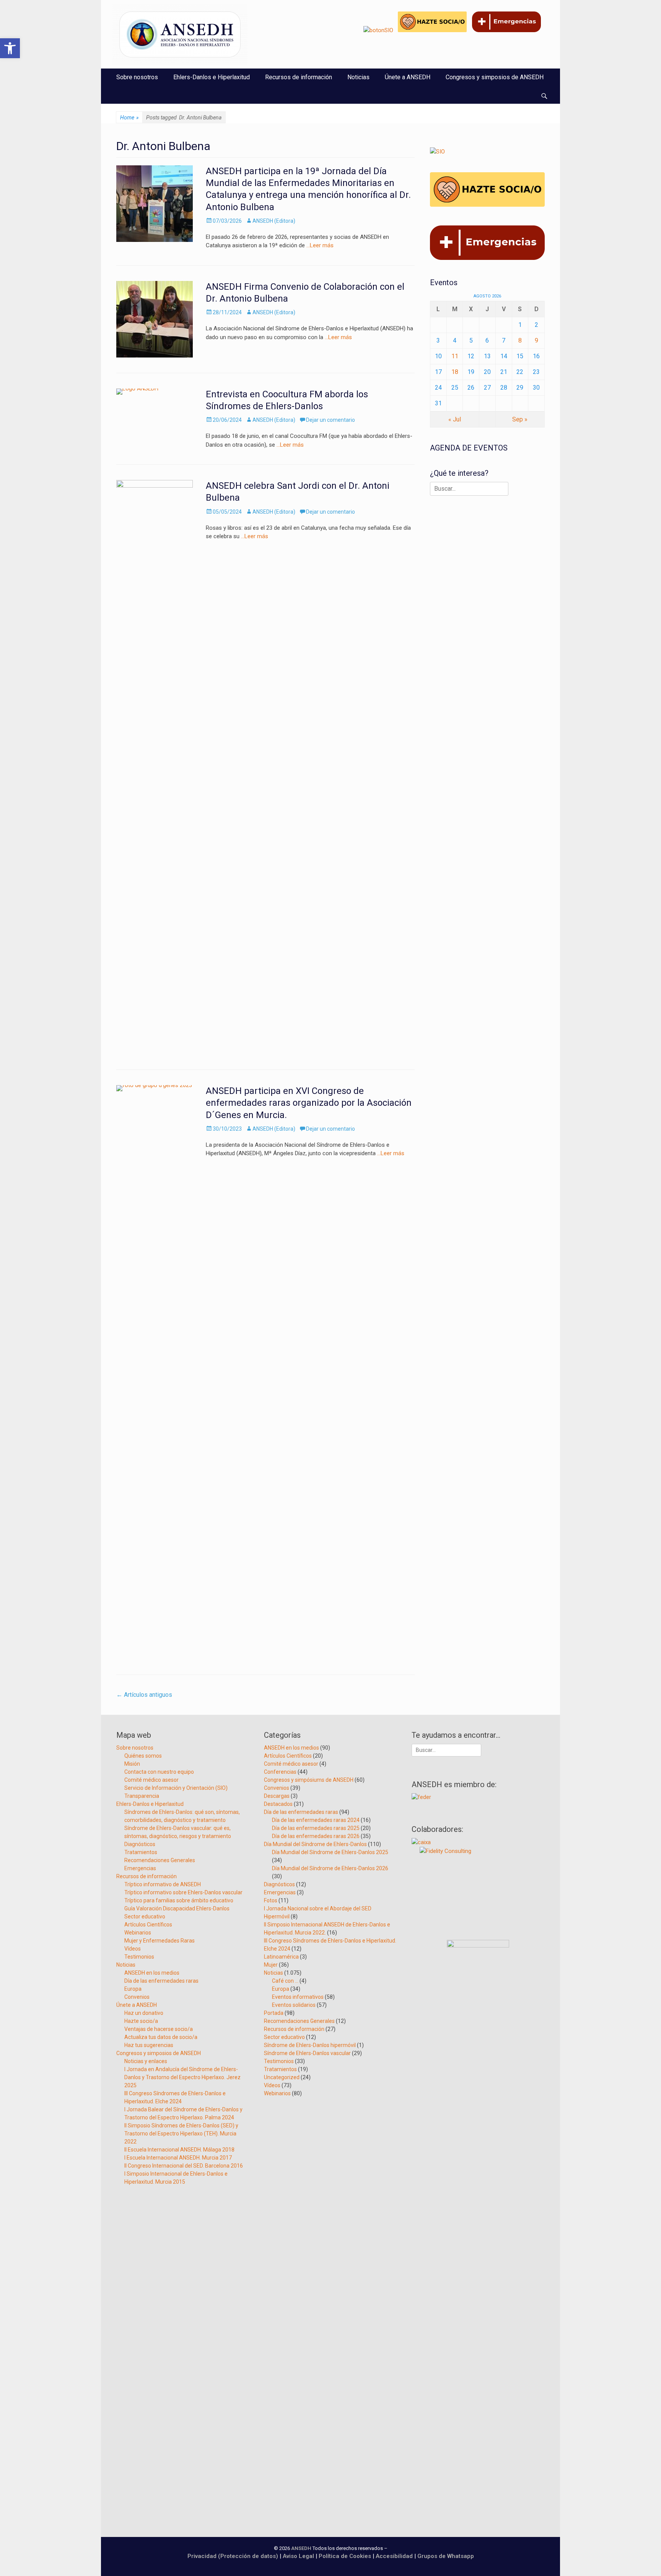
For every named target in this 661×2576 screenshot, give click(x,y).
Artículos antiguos (144, 1695)
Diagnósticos (140, 1844)
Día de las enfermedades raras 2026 (316, 1836)
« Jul (455, 419)
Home (129, 118)
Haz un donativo (144, 2013)
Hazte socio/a (141, 2021)
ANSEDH (301, 2548)
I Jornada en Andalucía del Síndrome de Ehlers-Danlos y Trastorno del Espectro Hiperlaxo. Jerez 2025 (182, 2077)
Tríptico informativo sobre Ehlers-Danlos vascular (183, 1892)
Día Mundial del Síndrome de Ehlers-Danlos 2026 (330, 1868)
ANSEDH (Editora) (274, 221)
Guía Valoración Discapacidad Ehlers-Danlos (177, 1908)
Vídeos (133, 1949)
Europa (133, 1989)
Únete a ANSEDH (408, 77)
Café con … (285, 1981)
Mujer (271, 1965)
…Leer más (320, 245)
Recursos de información (299, 77)
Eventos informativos (298, 1997)
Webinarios (138, 1933)
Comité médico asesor (151, 1780)
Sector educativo (145, 1916)
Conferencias (280, 1772)
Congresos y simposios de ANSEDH (495, 77)
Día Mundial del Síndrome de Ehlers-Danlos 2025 (330, 1852)
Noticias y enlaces (146, 2061)
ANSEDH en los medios (152, 1973)
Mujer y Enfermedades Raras (160, 1941)
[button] (10, 48)
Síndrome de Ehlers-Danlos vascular (307, 2053)
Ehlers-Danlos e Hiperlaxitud (212, 77)
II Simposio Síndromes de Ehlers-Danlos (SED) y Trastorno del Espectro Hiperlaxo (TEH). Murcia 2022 (181, 2134)
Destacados (278, 1804)
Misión (132, 1764)
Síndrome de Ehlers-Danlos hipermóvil (310, 2045)
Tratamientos (141, 1852)
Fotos (271, 1900)
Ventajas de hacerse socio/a (159, 2029)
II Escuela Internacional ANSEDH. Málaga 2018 (179, 2150)
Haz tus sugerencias (149, 2045)
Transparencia (142, 1796)
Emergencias (140, 1868)
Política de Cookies (345, 2556)
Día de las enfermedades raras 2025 (316, 1828)
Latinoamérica (281, 1957)
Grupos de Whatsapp (446, 2556)
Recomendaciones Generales (160, 1860)
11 (455, 356)
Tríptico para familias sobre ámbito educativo (179, 1900)
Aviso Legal (298, 2556)
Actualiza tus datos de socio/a (161, 2037)
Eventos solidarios (294, 2005)
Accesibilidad (395, 2556)
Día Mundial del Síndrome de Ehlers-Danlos (315, 1844)
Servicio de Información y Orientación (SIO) (176, 1788)
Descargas (277, 1796)
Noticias (358, 77)
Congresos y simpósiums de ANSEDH (309, 1780)
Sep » (520, 419)
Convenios (137, 1997)
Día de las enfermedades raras (161, 1981)
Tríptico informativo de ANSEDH (163, 1884)
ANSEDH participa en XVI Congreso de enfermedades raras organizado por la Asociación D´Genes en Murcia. (309, 1103)
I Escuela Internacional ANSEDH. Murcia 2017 (178, 2158)
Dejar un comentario (330, 420)
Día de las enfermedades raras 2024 (316, 1820)
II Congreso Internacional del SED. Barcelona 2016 (184, 2166)
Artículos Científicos (148, 1925)
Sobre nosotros (137, 77)
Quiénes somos (143, 1756)
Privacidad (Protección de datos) (233, 2556)
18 (455, 372)
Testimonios (139, 1957)
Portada (274, 2013)
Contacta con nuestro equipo (159, 1772)
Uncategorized (282, 2077)
